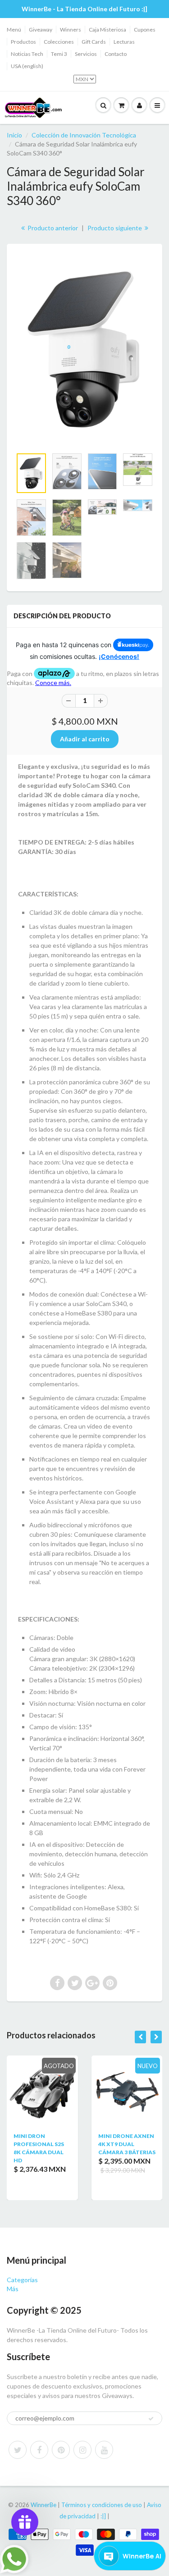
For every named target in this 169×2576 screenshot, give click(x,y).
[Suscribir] (151, 2419)
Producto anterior (52, 228)
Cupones (145, 30)
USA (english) (27, 66)
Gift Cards (94, 42)
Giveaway (41, 30)
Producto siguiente (115, 228)
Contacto (116, 54)
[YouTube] (104, 2450)
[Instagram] (82, 2450)
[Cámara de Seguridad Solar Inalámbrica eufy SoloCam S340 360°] (84, 350)
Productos (23, 42)
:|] (103, 2516)
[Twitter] (18, 2450)
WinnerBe (43, 2505)
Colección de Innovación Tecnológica (84, 135)
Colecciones (59, 42)
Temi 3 (59, 54)
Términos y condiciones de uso (102, 2505)
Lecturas (124, 42)
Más (13, 2289)
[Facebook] (39, 2450)
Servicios (86, 54)
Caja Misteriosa (107, 30)
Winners (71, 30)
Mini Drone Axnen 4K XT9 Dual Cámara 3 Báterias (127, 2144)
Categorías (22, 2280)
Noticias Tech (27, 54)
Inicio (14, 135)
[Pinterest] (61, 2450)
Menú (14, 30)
